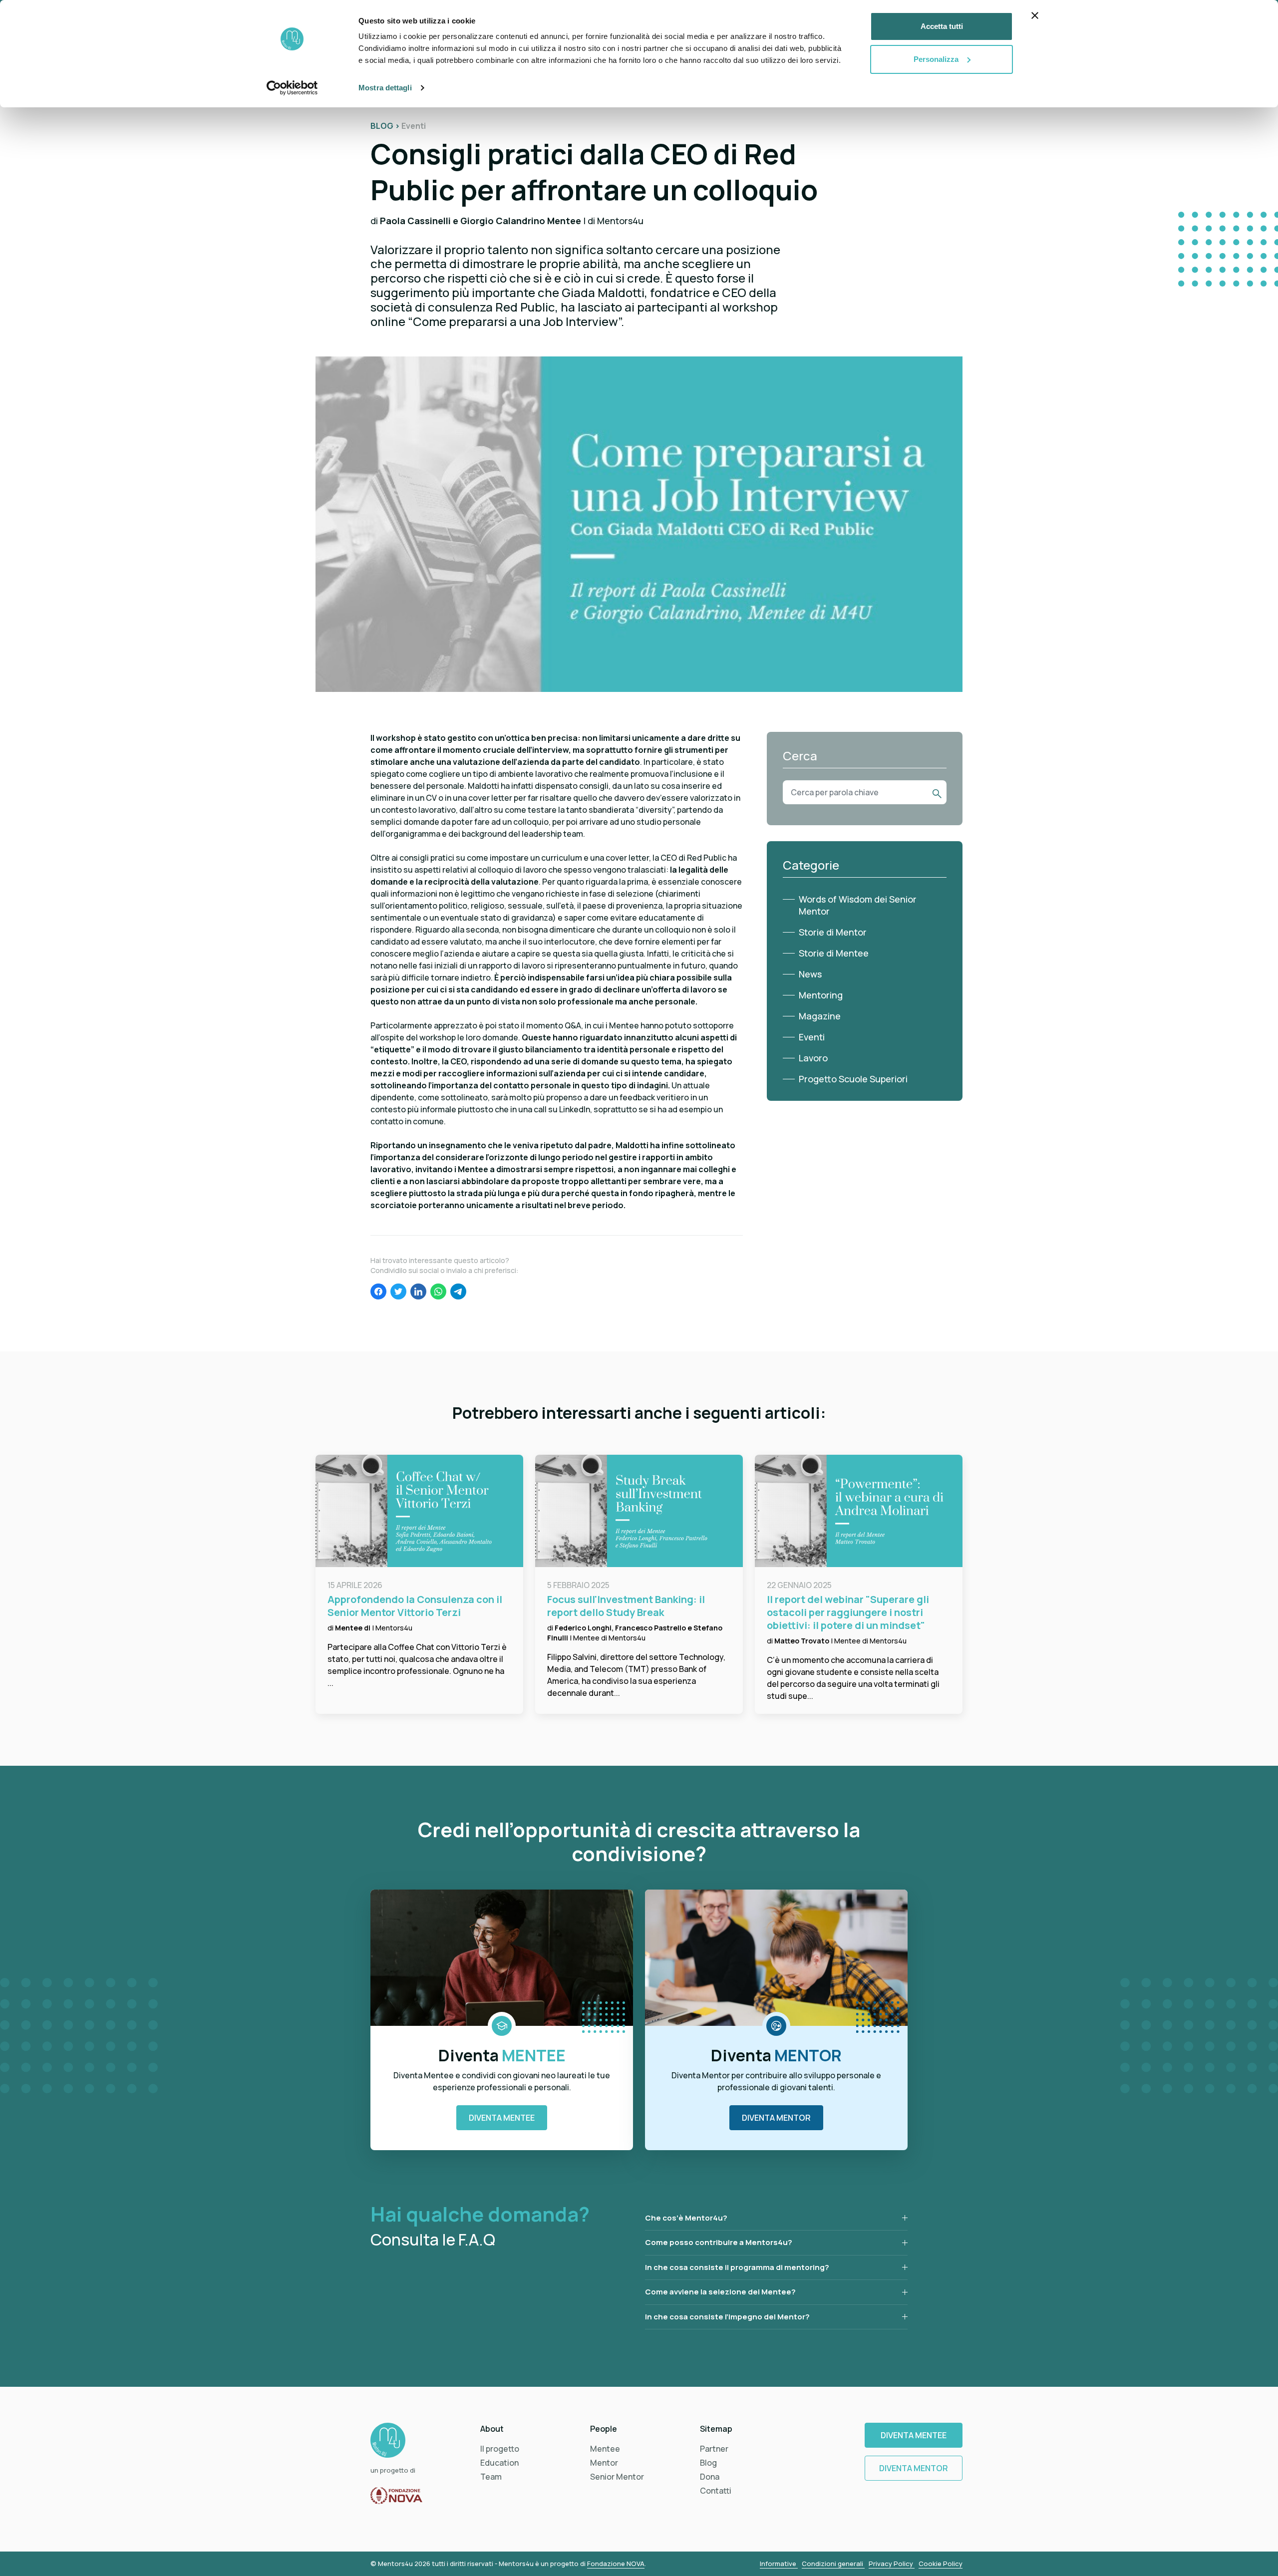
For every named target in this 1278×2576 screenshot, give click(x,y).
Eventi (812, 1037)
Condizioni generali (833, 2564)
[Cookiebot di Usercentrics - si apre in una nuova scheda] (292, 88)
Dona (710, 2477)
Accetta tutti (942, 26)
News (810, 974)
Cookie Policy (941, 2564)
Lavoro (813, 1058)
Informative (779, 2564)
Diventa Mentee (502, 2118)
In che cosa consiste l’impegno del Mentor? (727, 2317)
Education (499, 2463)
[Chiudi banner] (1035, 15)
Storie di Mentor (833, 932)
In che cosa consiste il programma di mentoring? (737, 2267)
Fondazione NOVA (616, 2564)
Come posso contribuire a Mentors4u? (719, 2242)
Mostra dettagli (385, 88)
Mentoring (821, 995)
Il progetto (500, 2449)
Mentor (604, 2463)
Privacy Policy (892, 2564)
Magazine (820, 1016)
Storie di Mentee (834, 953)
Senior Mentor (617, 2477)
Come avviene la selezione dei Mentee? (720, 2292)
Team (491, 2477)
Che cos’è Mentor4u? (686, 2218)
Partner (714, 2449)
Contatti (716, 2491)
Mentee (605, 2449)
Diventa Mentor (776, 2118)
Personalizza (936, 59)
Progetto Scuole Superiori (853, 1079)
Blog (708, 2463)
